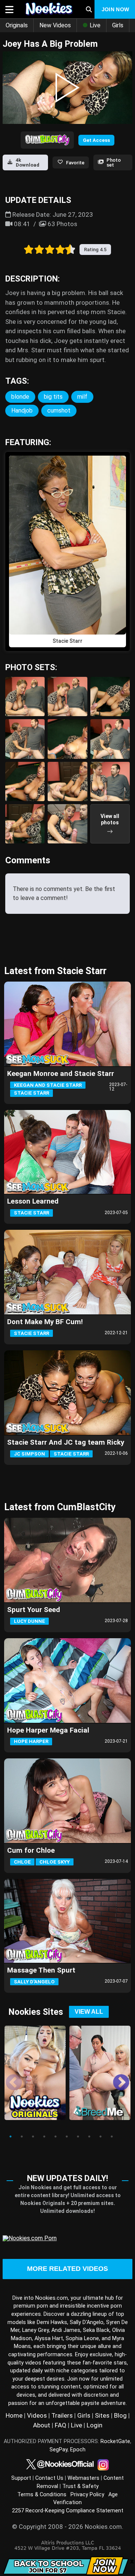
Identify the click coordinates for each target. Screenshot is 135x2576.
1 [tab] (10, 2136)
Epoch (78, 2450)
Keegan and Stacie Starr (48, 1085)
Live (94, 25)
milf (82, 397)
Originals (17, 25)
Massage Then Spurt (41, 1970)
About (42, 2425)
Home (14, 2415)
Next (115, 2077)
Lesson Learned (33, 1201)
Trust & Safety (80, 2486)
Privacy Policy (87, 2495)
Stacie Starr (31, 1093)
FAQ (61, 2425)
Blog (120, 2415)
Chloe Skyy (55, 1862)
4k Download (28, 162)
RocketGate (115, 2441)
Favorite (75, 163)
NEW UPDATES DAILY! (67, 2178)
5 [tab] (55, 2136)
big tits (53, 397)
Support (21, 2478)
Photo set (114, 162)
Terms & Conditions (42, 2495)
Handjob (22, 410)
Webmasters (83, 2478)
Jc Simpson (29, 1454)
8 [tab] (89, 2136)
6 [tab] (67, 2136)
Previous (8, 2077)
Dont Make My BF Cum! (45, 1322)
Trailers (62, 2415)
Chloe (22, 1862)
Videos (37, 2415)
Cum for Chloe (31, 1850)
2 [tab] (22, 2136)
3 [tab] (33, 2136)
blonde (20, 397)
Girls (118, 25)
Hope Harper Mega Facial (48, 1730)
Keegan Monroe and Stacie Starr (61, 1074)
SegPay (58, 2450)
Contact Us (49, 2478)
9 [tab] (100, 2136)
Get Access (96, 140)
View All (89, 2012)
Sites (102, 2415)
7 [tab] (78, 2136)
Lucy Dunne (29, 1621)
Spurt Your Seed (34, 1610)
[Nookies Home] (47, 9)
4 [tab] (44, 2136)
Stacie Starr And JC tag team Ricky (66, 1442)
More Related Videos (67, 2269)
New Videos (55, 25)
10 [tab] (112, 2136)
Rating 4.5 (95, 250)
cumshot (59, 410)
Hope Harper (31, 1741)
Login (94, 2425)
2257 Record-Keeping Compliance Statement (68, 2511)
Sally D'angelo (34, 1982)
